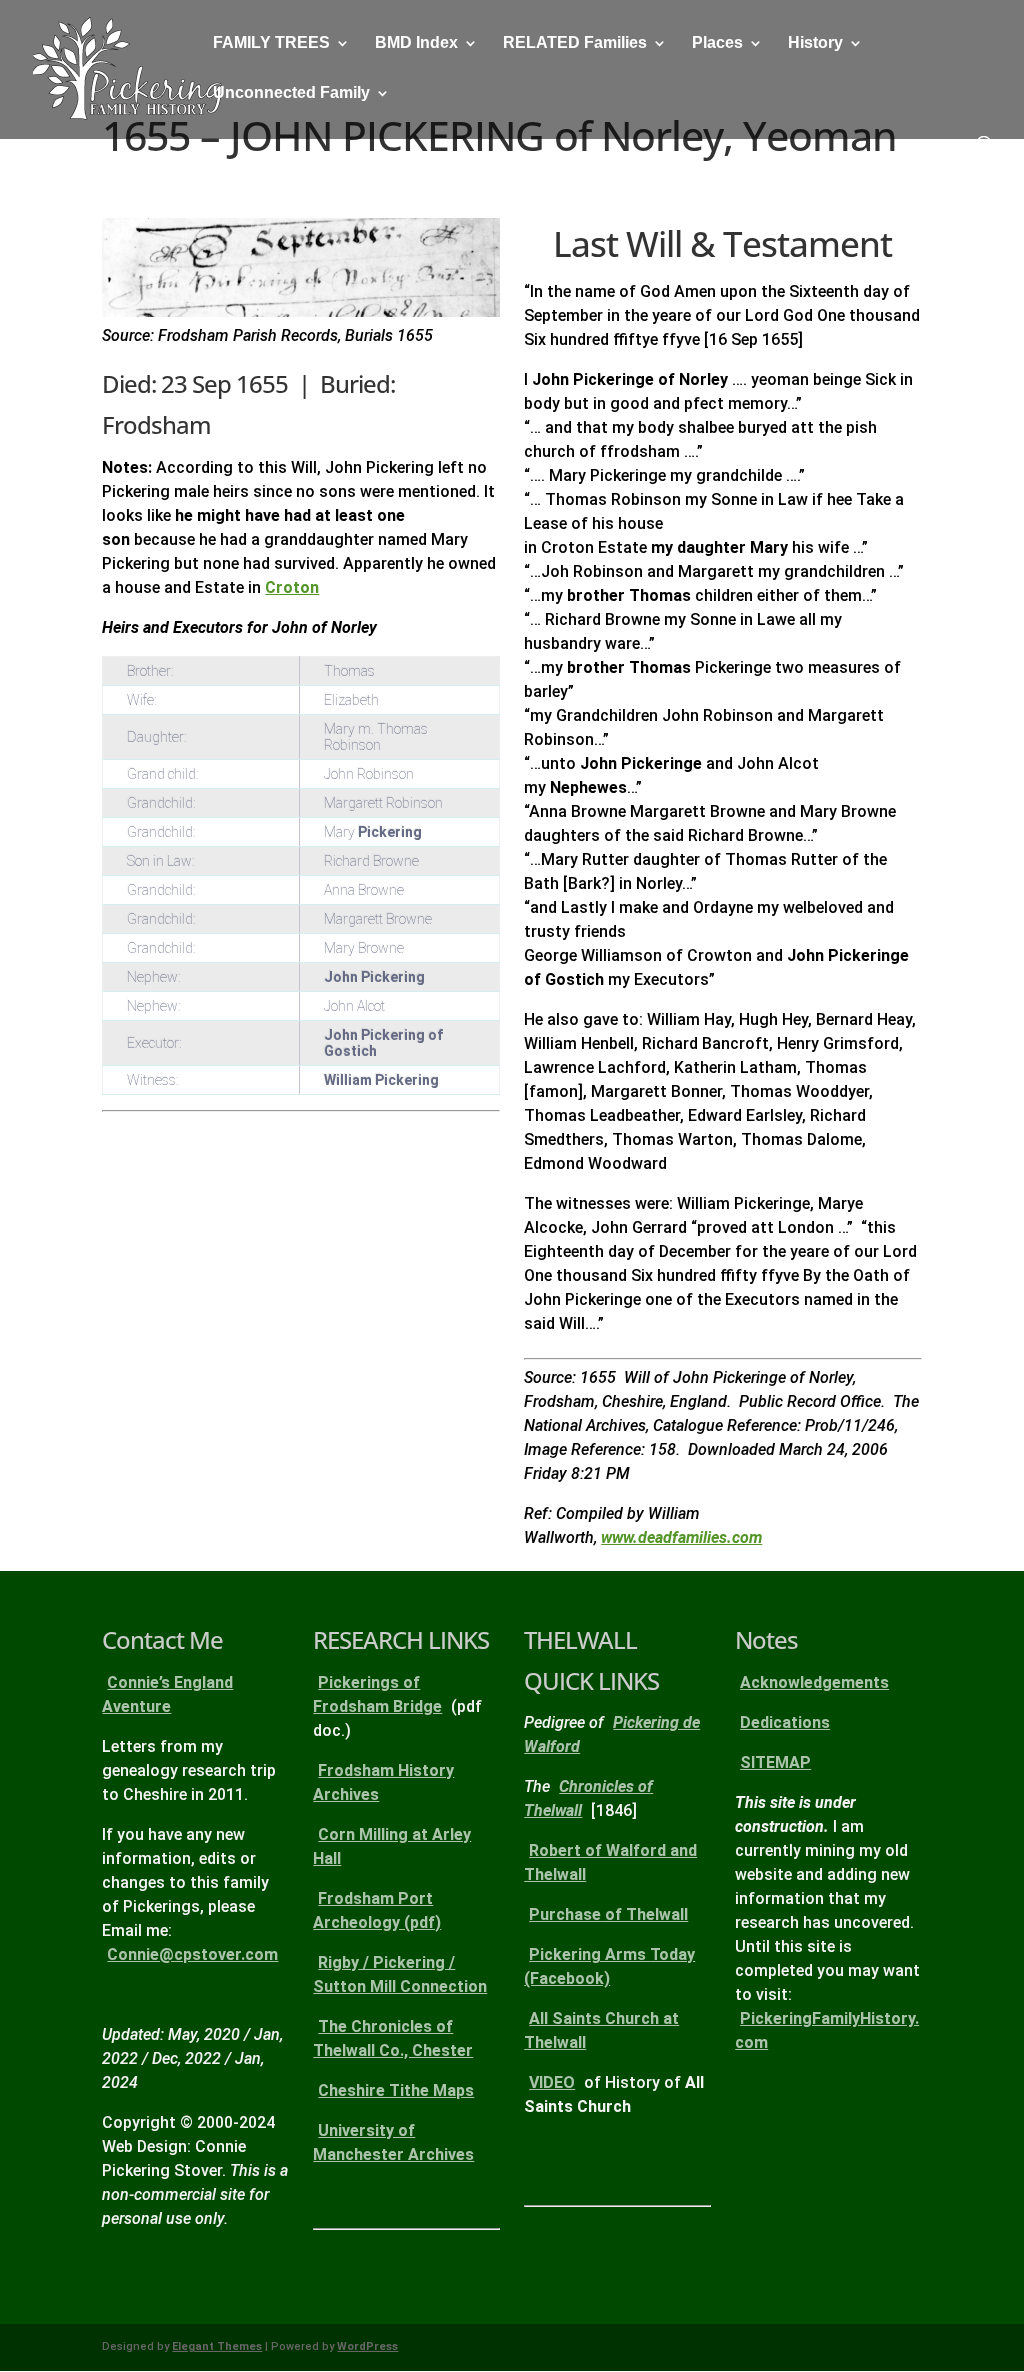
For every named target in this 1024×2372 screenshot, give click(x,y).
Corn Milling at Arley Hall (392, 1846)
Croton (292, 587)
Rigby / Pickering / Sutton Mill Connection (400, 1974)
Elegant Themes (217, 2346)
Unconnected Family (291, 93)
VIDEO (552, 2082)
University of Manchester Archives (393, 2142)
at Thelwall (601, 2030)
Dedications (785, 1722)
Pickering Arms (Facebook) (609, 1966)
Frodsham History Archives (383, 1782)
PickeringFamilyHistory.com (827, 2030)
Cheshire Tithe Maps (396, 2090)
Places (717, 43)
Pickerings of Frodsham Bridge (377, 1694)
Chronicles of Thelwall (588, 1798)
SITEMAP (775, 1762)
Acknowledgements (814, 1682)
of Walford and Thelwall (610, 1862)
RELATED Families (575, 43)
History (815, 43)
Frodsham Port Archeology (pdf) (377, 1910)
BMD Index (416, 43)
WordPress (367, 2346)
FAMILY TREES (271, 43)
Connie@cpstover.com (192, 1954)
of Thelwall (608, 1914)
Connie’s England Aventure (167, 1694)
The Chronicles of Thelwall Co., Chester (393, 2038)
